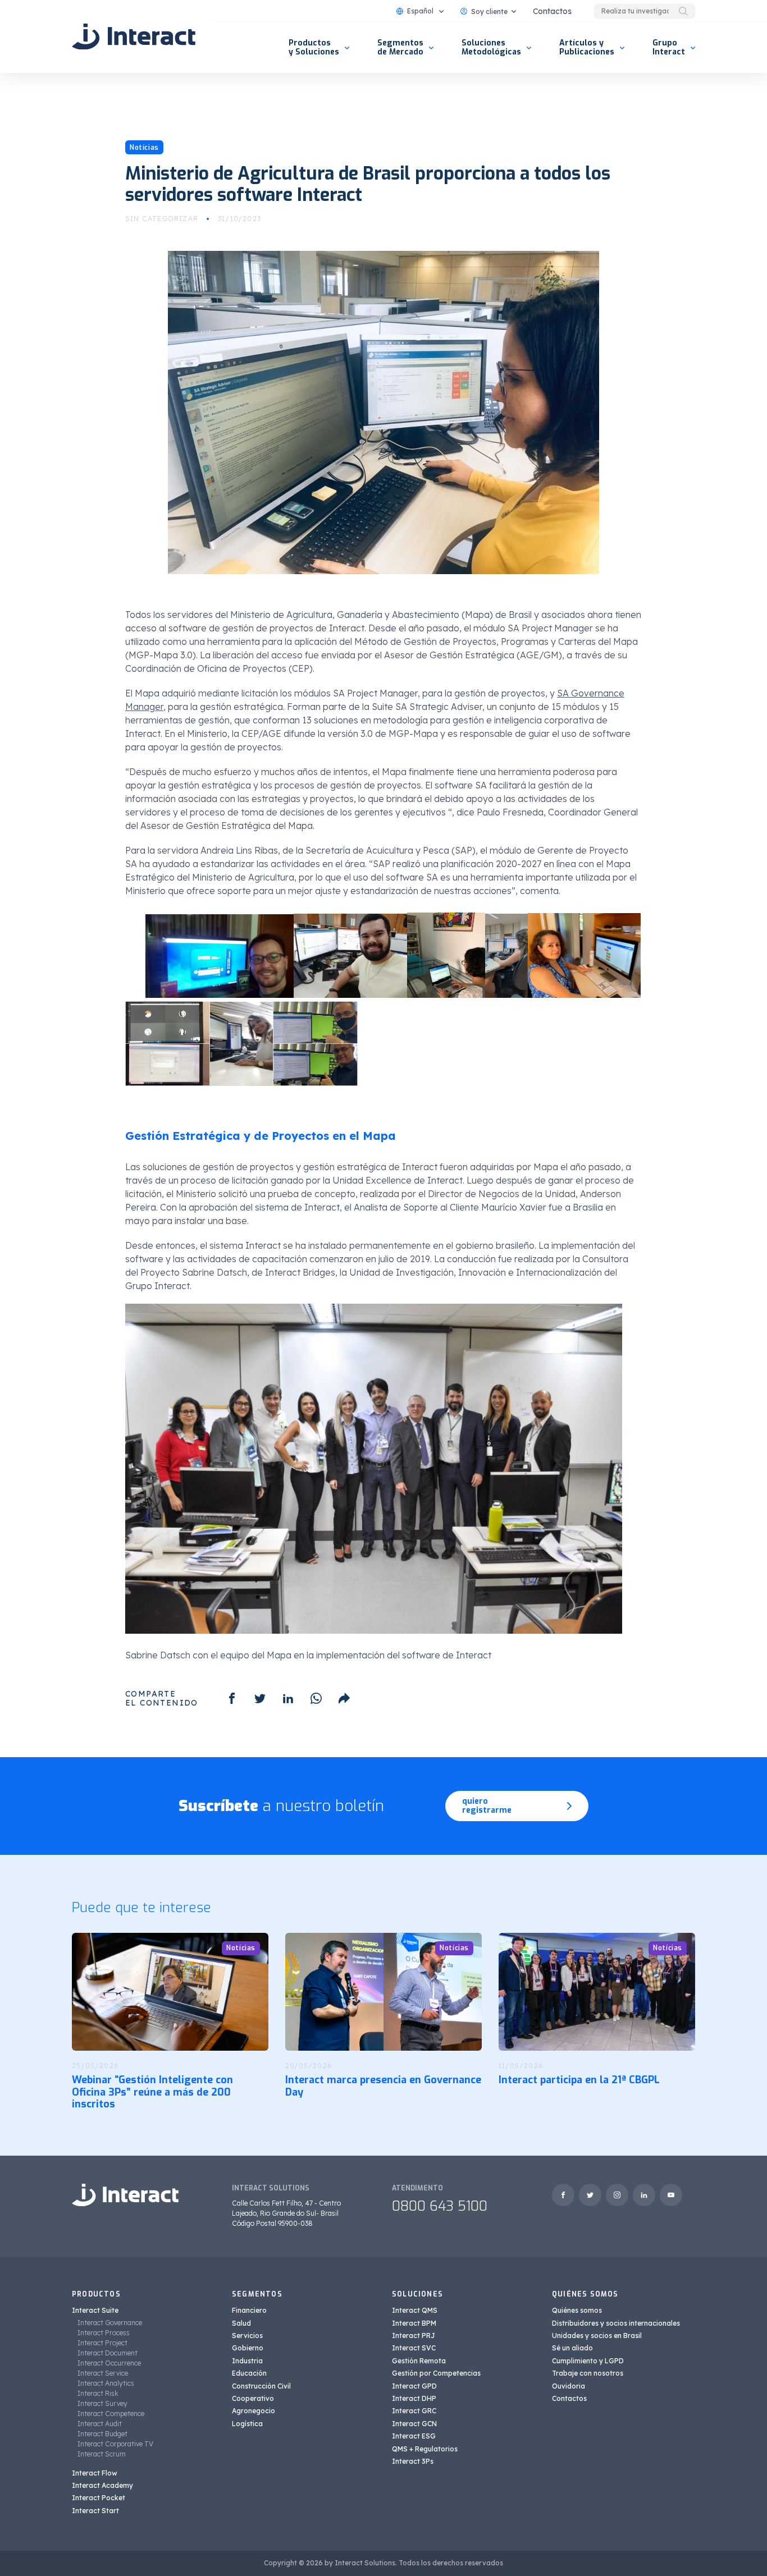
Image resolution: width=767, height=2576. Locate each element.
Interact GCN (414, 2424)
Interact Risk (98, 2393)
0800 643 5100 (440, 2206)
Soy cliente (489, 12)
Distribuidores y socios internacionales (616, 2323)
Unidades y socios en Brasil (597, 2336)
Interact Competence (111, 2414)
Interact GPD (414, 2386)
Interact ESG (414, 2436)
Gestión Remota (419, 2361)
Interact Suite (95, 2310)
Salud (241, 2323)
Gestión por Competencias (436, 2373)
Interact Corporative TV (115, 2444)
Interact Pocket (99, 2498)
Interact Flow (95, 2473)
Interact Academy (102, 2485)
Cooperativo (253, 2398)
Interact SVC (414, 2348)
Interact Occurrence (109, 2363)
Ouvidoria (569, 2386)
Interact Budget (102, 2434)
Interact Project (102, 2343)
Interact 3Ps (413, 2461)
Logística (247, 2424)
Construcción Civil (261, 2386)
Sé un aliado (572, 2348)
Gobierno (248, 2348)
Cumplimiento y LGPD (588, 2361)
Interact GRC (414, 2411)
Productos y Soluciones (314, 47)
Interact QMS (415, 2310)
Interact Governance (110, 2323)
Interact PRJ (414, 2336)
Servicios (247, 2336)
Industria (247, 2361)
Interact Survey (102, 2403)
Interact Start (95, 2511)
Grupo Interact (669, 47)
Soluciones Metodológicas (491, 47)
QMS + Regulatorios (425, 2449)
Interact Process (104, 2333)
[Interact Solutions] (134, 36)
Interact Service (103, 2373)
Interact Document (108, 2353)
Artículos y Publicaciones (587, 47)
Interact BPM (414, 2323)
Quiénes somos (577, 2310)
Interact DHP (414, 2398)
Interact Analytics (106, 2383)
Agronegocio (254, 2411)
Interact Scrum (102, 2454)
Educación (249, 2373)
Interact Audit (100, 2424)
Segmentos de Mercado (400, 47)
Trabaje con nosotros (588, 2373)
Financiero (249, 2310)
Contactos (552, 11)
